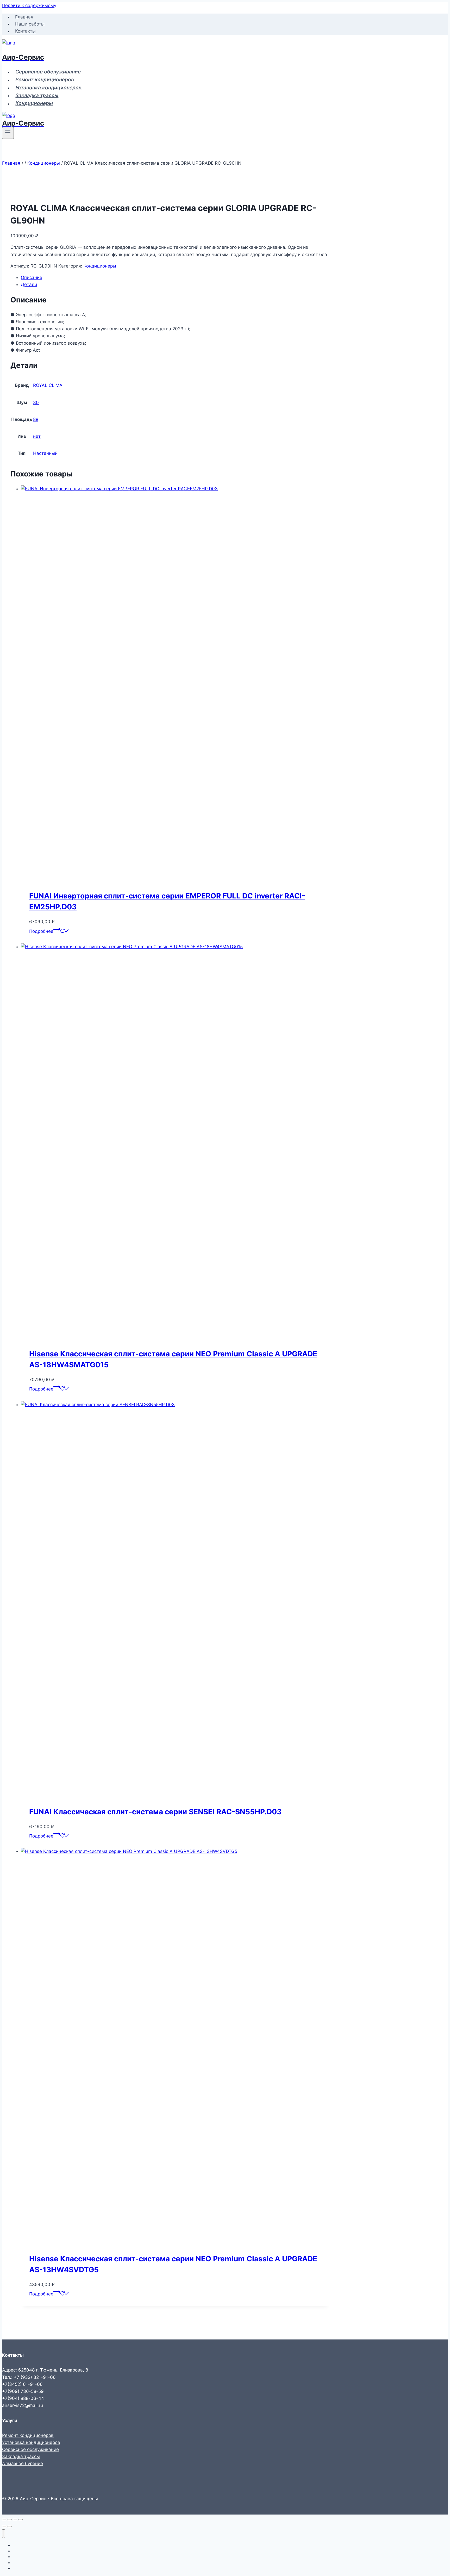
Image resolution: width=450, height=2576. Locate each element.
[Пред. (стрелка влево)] (4, 2527)
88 (36, 419)
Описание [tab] (32, 277)
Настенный (45, 453)
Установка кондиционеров (48, 88)
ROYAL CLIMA (48, 385)
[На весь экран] (10, 2519)
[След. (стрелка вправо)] (10, 2527)
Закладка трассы (37, 95)
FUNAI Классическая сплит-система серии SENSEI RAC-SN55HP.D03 (155, 1812)
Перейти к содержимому (29, 5)
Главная (24, 17)
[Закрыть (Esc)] (21, 2519)
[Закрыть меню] (4, 2534)
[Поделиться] (15, 2519)
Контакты (25, 31)
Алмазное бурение (23, 2463)
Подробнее (41, 931)
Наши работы (30, 24)
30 (36, 402)
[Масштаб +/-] (4, 2519)
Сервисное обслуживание (48, 72)
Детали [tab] (29, 284)
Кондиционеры (34, 104)
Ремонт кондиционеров (45, 80)
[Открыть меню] (8, 133)
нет (37, 436)
